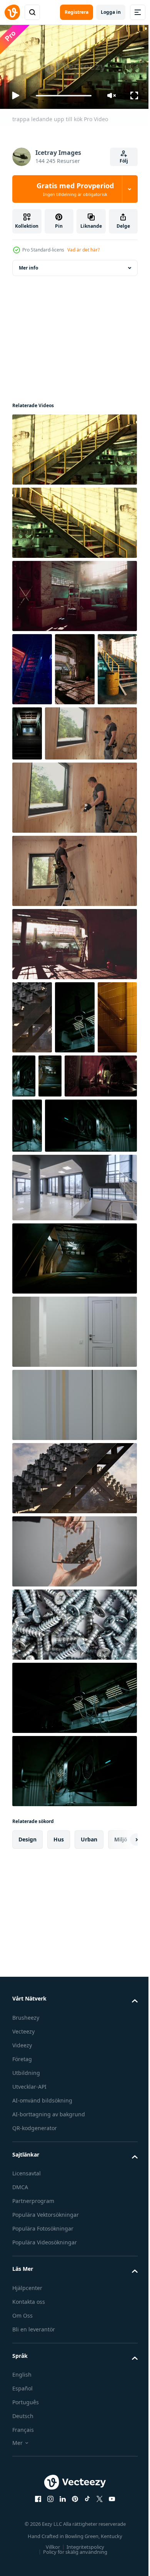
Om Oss (22, 2470)
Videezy (22, 2199)
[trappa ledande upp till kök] (74, 446)
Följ (124, 161)
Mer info (28, 265)
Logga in (111, 12)
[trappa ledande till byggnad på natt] (69, 730)
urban (89, 1994)
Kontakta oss (29, 2456)
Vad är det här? (83, 250)
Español (22, 2543)
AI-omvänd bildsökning (42, 2255)
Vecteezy (23, 2186)
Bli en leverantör (34, 2483)
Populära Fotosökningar (43, 2383)
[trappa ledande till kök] (74, 520)
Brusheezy (26, 2172)
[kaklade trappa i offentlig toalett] (32, 1161)
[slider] (64, 96)
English (22, 2529)
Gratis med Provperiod (75, 189)
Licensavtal (27, 2328)
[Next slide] (120, 1994)
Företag (22, 2213)
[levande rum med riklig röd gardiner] (48, 1219)
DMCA (20, 2342)
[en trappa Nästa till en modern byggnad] (32, 1087)
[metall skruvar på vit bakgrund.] (74, 1779)
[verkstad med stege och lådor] (74, 593)
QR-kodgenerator (35, 2282)
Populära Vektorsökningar (46, 2369)
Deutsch (23, 2570)
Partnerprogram (33, 2355)
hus (59, 1994)
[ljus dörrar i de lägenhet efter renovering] (74, 1486)
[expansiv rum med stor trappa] (75, 666)
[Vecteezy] (12, 12)
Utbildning (26, 2227)
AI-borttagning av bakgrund (49, 2268)
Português (26, 2557)
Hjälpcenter (27, 2442)
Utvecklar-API (29, 2241)
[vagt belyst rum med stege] (74, 1014)
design (27, 1994)
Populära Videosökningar (45, 2397)
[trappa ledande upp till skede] (32, 666)
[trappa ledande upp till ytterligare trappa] (32, 739)
